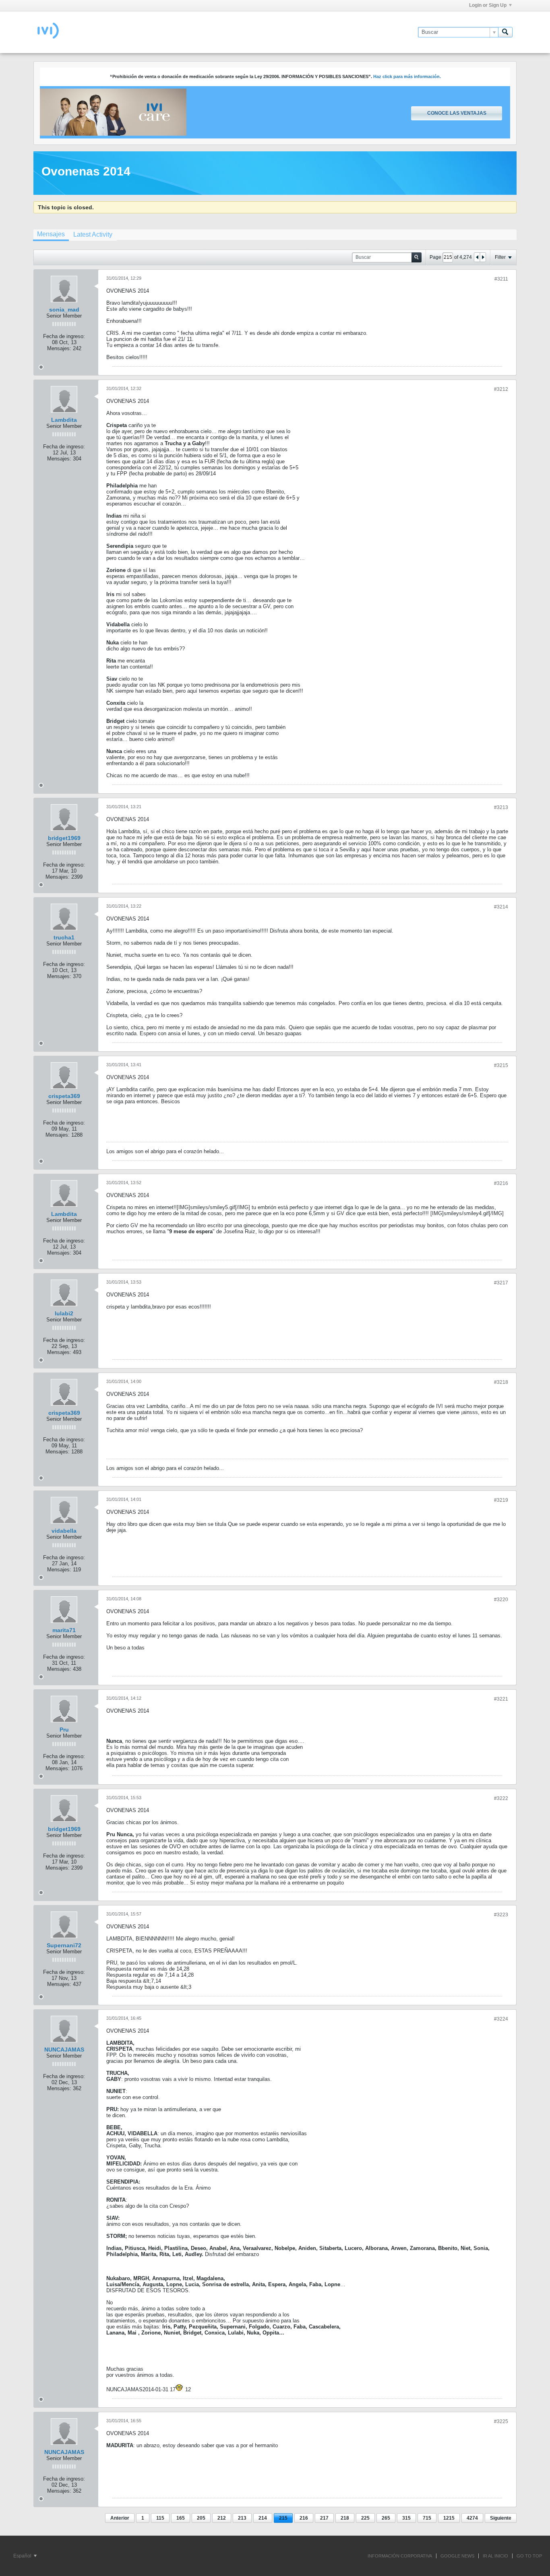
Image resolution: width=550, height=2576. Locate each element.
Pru (64, 1730)
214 (263, 2518)
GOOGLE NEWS (457, 2556)
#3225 (501, 2421)
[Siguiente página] (483, 257)
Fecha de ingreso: (64, 336)
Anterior (120, 2518)
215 (283, 2518)
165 (181, 2518)
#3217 (501, 1283)
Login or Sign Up (488, 5)
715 (427, 2518)
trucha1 (64, 937)
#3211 (501, 279)
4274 (472, 2518)
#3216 (501, 1183)
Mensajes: (59, 348)
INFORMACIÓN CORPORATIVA (400, 2556)
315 (406, 2518)
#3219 (501, 1500)
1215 (449, 2518)
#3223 (501, 1915)
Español (23, 2556)
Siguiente (501, 2518)
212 (222, 2518)
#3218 (501, 1382)
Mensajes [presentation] (51, 234)
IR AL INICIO (495, 2556)
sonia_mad (64, 310)
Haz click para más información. (407, 76)
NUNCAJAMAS (64, 2050)
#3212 (501, 389)
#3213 (501, 807)
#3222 (501, 1798)
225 (365, 2518)
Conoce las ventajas (457, 113)
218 (345, 2518)
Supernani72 (64, 1945)
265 (386, 2518)
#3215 (501, 1065)
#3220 (501, 1600)
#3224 (501, 2019)
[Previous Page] (477, 257)
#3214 (501, 907)
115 (160, 2518)
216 (304, 2518)
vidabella (64, 1531)
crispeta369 (64, 1096)
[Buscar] (505, 32)
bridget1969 (64, 838)
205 (201, 2518)
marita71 (64, 1630)
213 (242, 2518)
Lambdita (64, 420)
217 (324, 2518)
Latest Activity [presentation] (93, 234)
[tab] (51, 235)
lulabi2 (64, 1313)
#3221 (501, 1699)
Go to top (529, 2556)
